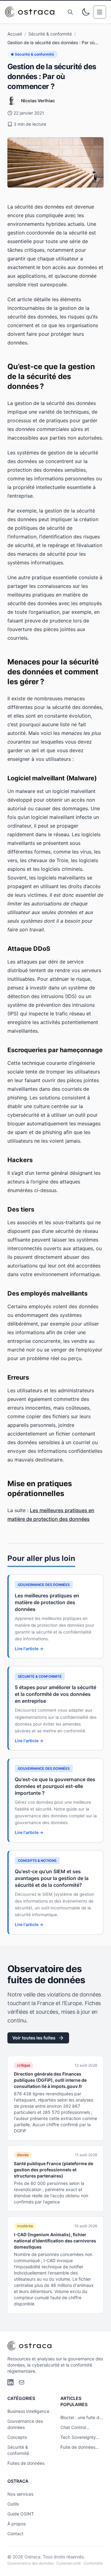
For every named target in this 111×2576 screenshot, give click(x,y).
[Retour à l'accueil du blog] (32, 12)
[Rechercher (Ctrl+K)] (70, 12)
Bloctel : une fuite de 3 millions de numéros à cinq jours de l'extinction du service (81, 2418)
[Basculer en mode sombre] (86, 12)
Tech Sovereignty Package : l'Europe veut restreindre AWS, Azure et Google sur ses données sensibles (79, 2437)
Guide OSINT (21, 2514)
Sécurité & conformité (50, 34)
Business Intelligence (28, 2411)
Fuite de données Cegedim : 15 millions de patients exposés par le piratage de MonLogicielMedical (82, 2447)
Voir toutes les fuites (34, 2038)
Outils (13, 2504)
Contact (15, 2534)
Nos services (20, 2494)
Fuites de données (26, 2463)
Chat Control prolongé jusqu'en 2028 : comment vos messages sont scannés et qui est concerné (81, 2428)
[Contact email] (22, 2382)
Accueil (15, 34)
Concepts (17, 2437)
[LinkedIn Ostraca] (10, 2382)
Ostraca (32, 2557)
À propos (16, 2524)
